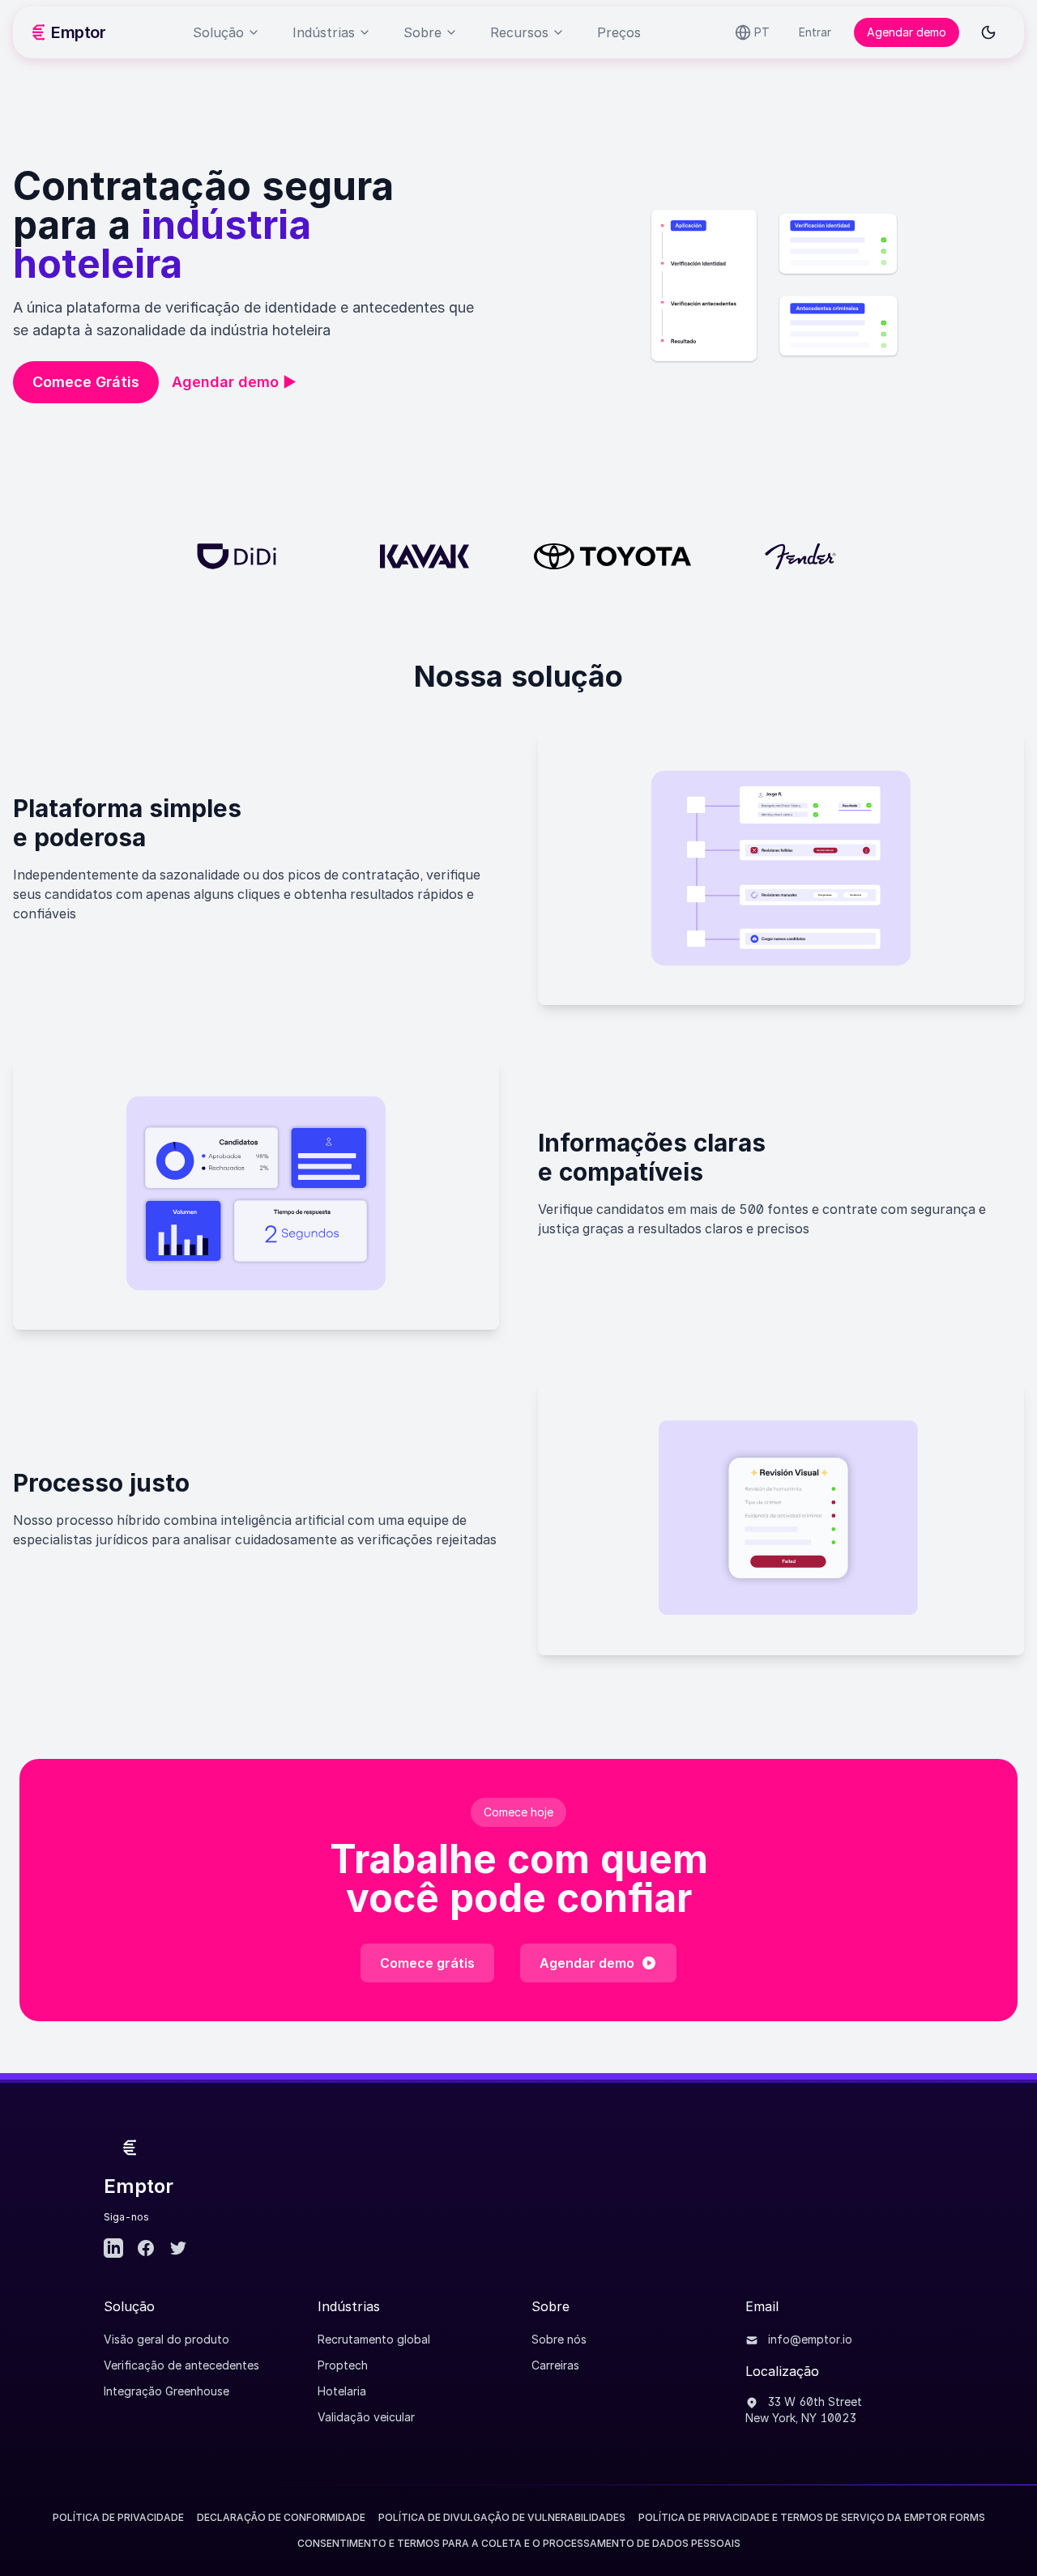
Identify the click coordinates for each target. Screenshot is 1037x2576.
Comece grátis (427, 1963)
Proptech (343, 2365)
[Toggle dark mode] (988, 32)
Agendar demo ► (234, 382)
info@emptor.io (809, 2339)
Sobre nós (559, 2339)
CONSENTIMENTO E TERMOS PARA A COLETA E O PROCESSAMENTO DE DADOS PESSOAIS (519, 2543)
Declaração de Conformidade (281, 2517)
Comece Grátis (86, 382)
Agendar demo (907, 32)
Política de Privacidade (118, 2517)
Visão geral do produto (166, 2339)
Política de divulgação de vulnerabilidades (502, 2517)
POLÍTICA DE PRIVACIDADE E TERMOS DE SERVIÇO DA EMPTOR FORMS (812, 2517)
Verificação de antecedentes (181, 2365)
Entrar (815, 32)
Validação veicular (366, 2417)
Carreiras (555, 2365)
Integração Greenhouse (166, 2391)
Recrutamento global (374, 2339)
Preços (619, 32)
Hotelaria (342, 2391)
